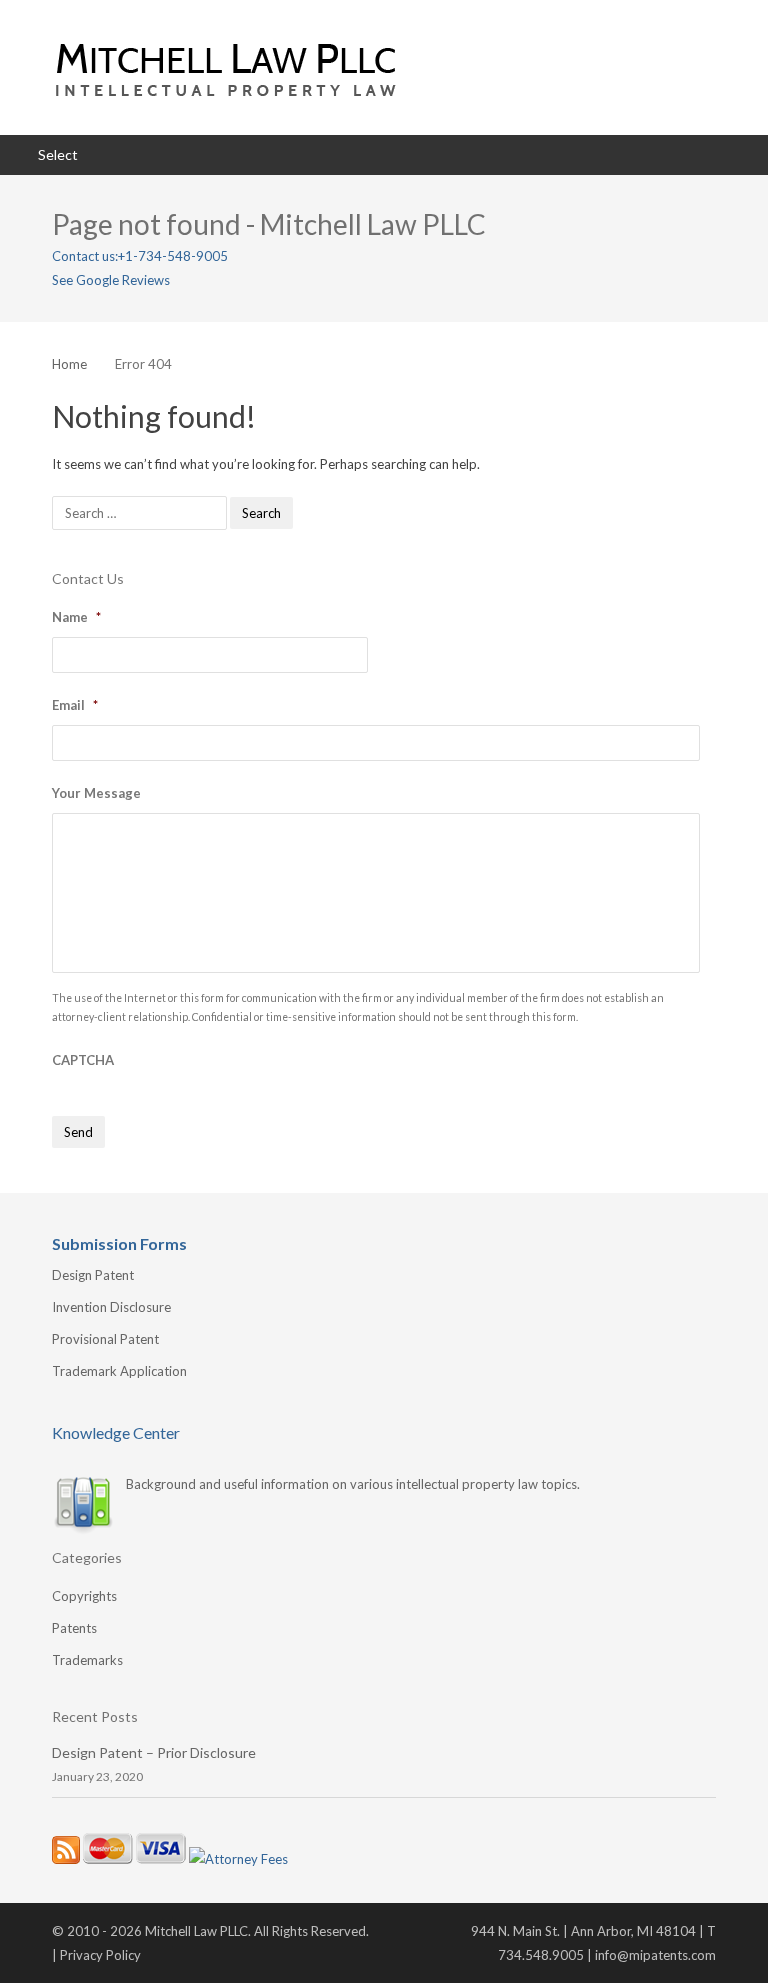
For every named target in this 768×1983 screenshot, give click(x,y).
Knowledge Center (116, 1432)
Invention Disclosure (111, 1307)
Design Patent (93, 1275)
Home (69, 364)
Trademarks (87, 1660)
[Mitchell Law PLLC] (384, 67)
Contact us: (85, 256)
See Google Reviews (111, 280)
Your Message (96, 793)
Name (76, 617)
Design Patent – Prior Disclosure (154, 1752)
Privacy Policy (100, 1955)
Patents (74, 1628)
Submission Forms (119, 1243)
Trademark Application (119, 1371)
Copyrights (84, 1596)
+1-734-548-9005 (173, 256)
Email (75, 705)
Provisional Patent (105, 1339)
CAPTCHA (83, 1060)
